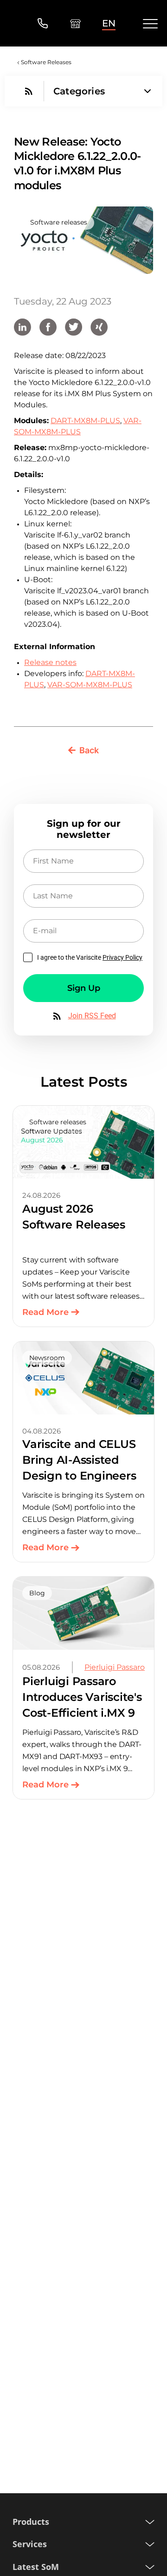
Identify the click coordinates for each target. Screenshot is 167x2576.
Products (31, 2522)
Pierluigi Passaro (115, 1667)
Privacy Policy (122, 957)
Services (30, 2544)
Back (89, 750)
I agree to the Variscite (90, 957)
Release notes (50, 662)
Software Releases (46, 62)
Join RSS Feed (92, 1016)
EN (109, 23)
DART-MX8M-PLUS (85, 421)
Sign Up (84, 988)
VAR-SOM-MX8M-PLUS (90, 685)
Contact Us (42, 23)
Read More (45, 1312)
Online (75, 23)
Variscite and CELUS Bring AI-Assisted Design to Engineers (79, 1460)
